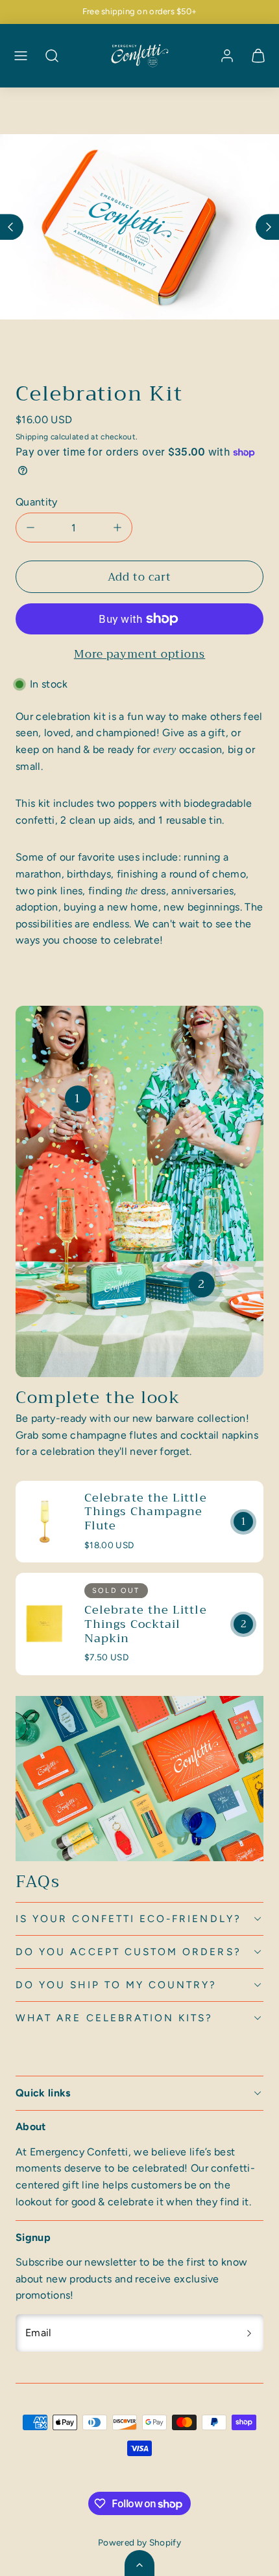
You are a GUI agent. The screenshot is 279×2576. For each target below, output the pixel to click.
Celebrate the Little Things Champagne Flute (146, 1512)
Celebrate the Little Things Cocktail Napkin (146, 1624)
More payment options (139, 654)
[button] (21, 56)
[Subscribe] (249, 2333)
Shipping (32, 437)
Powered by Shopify (139, 2542)
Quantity (37, 502)
